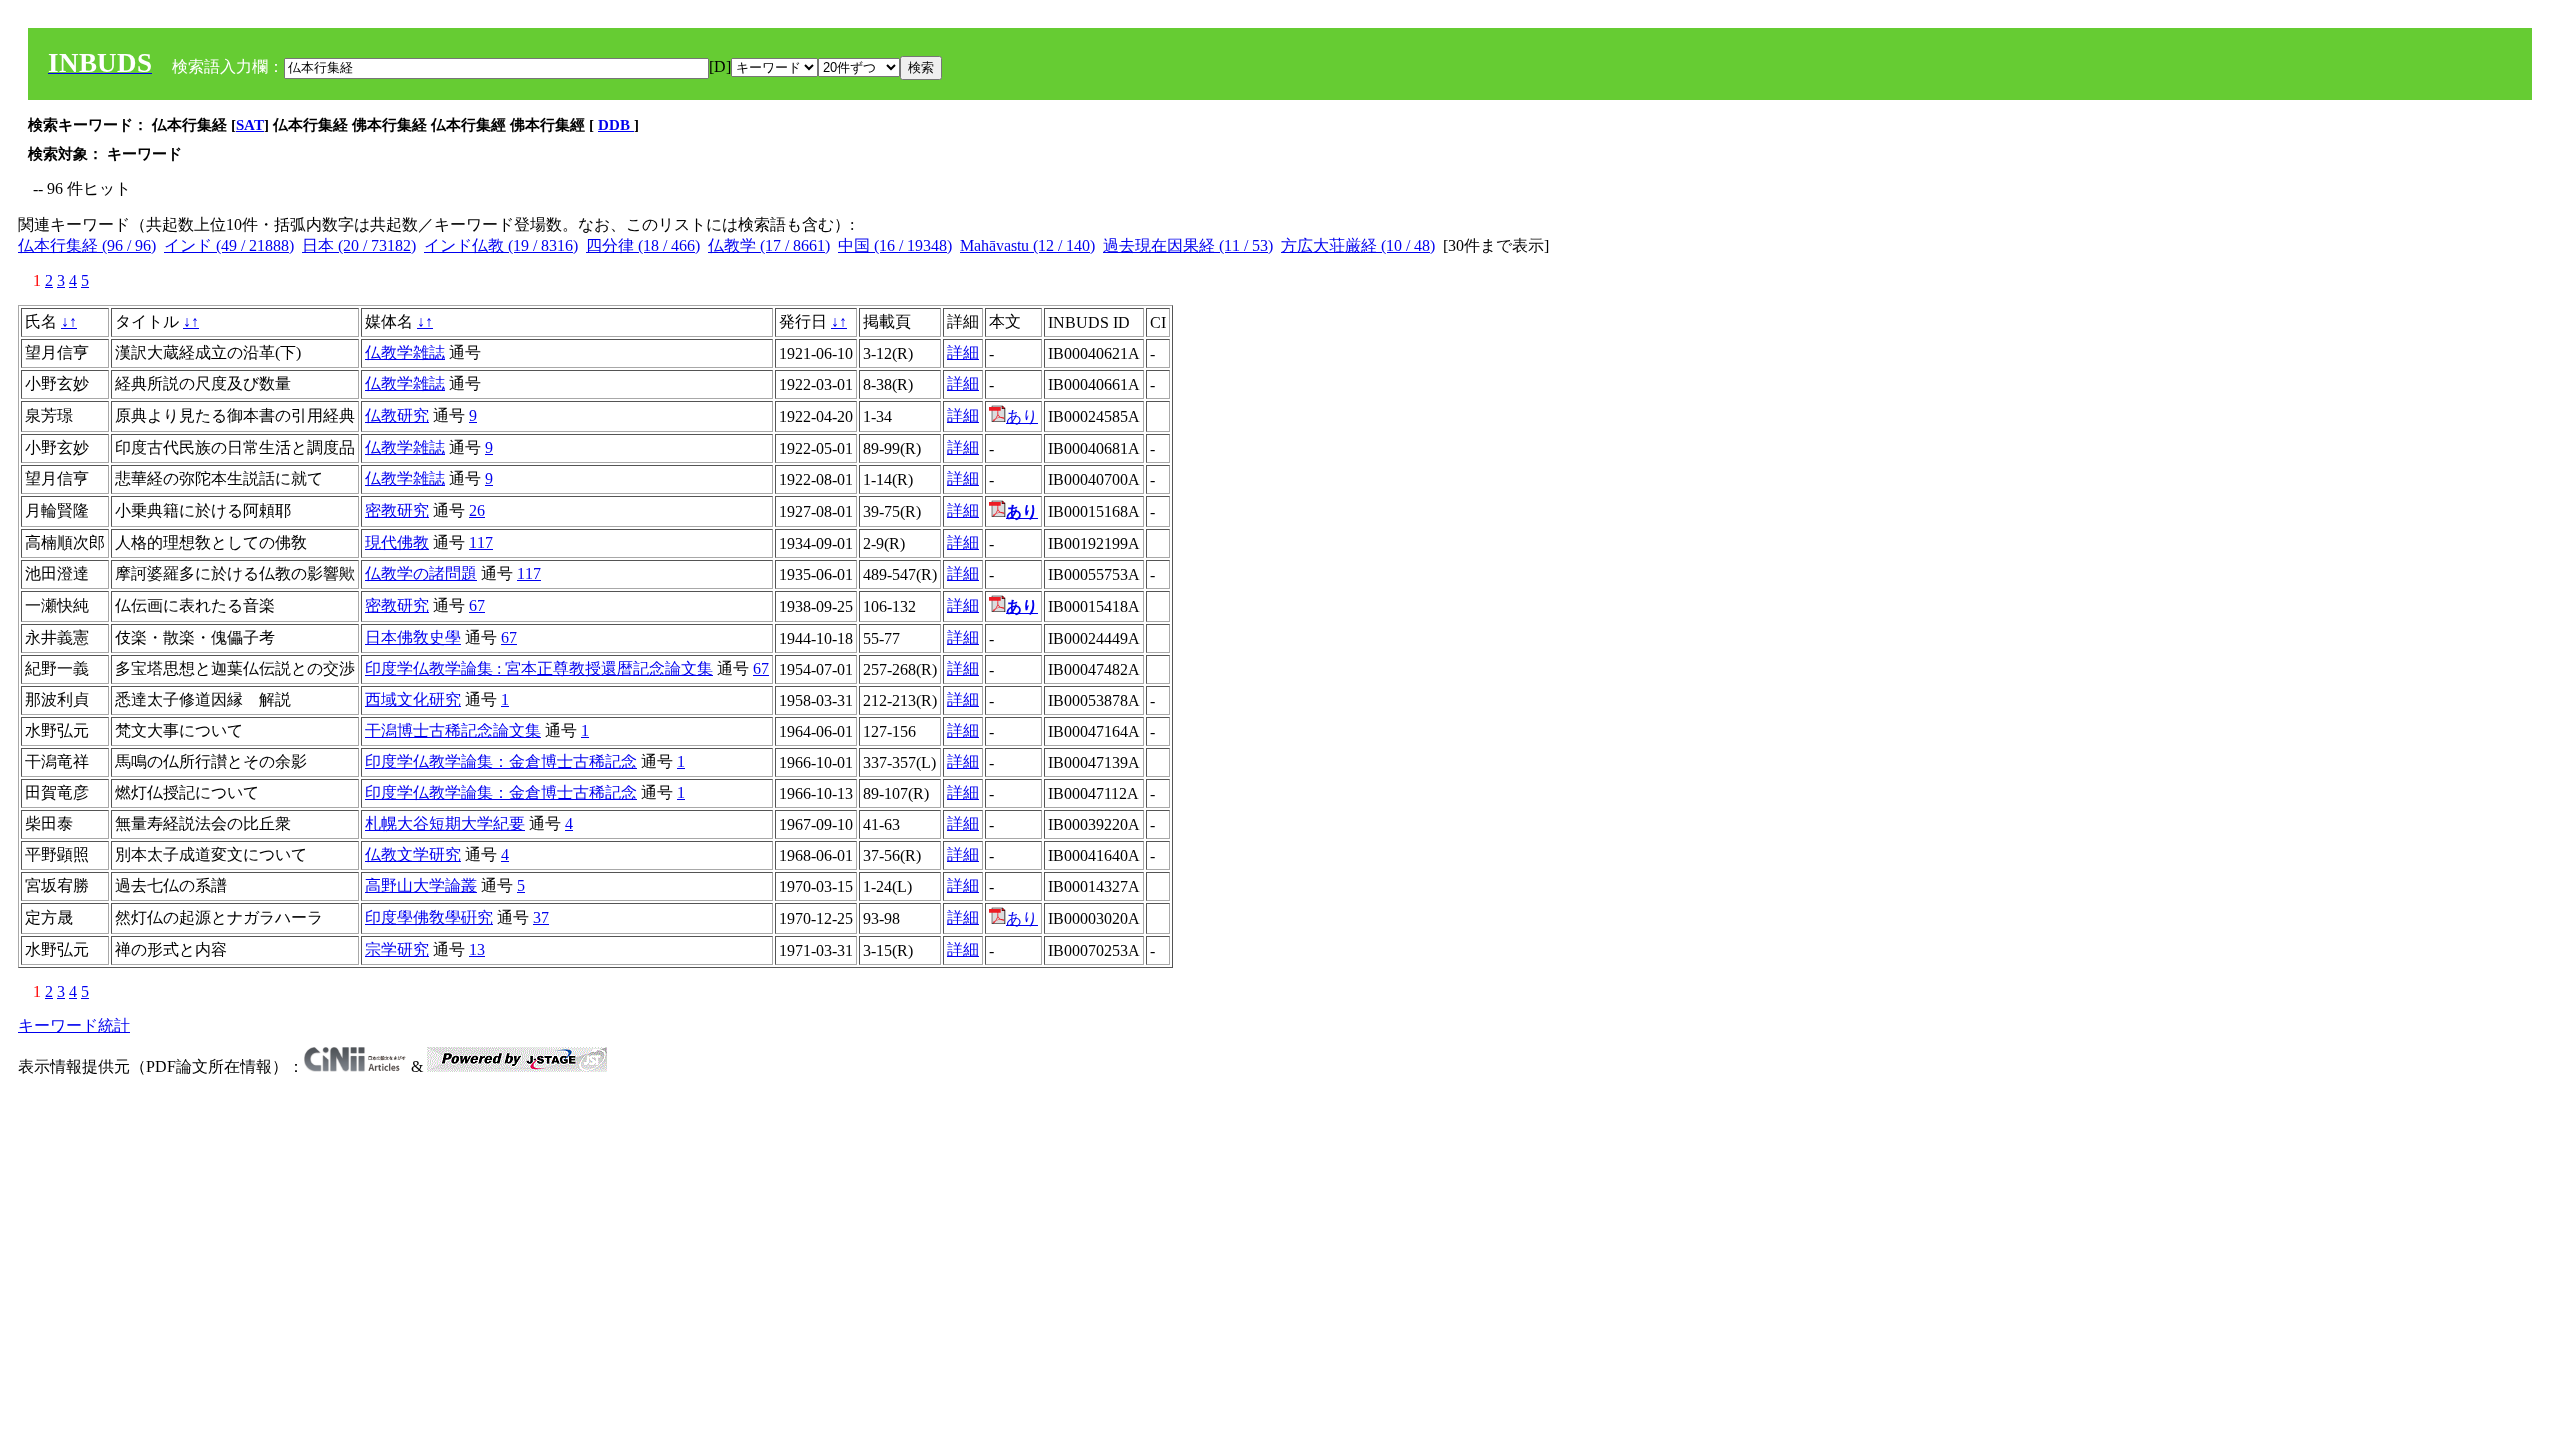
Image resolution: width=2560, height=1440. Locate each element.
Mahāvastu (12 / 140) (1027, 245)
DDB (616, 125)
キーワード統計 (74, 1025)
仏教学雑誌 (405, 352)
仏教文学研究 (413, 854)
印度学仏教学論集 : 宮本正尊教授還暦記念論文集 (539, 668)
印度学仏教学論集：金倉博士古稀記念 (501, 761)
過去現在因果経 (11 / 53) (1188, 245)
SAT (250, 125)
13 (477, 949)
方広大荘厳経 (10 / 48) (1358, 245)
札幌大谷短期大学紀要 (445, 823)
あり (1022, 416)
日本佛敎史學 (413, 637)
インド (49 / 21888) (229, 245)
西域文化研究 (413, 699)
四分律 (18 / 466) (643, 245)
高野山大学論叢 (421, 885)
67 (477, 605)
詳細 (963, 352)
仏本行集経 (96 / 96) (87, 245)
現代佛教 (397, 542)
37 (541, 917)
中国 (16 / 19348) (895, 245)
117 (481, 542)
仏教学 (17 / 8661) (769, 245)
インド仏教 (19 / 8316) (501, 245)
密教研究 (397, 510)
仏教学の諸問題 (421, 573)
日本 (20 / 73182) (359, 245)
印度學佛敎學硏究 (429, 917)
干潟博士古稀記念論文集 (453, 730)
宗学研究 (397, 949)
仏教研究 (397, 415)
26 (477, 510)
